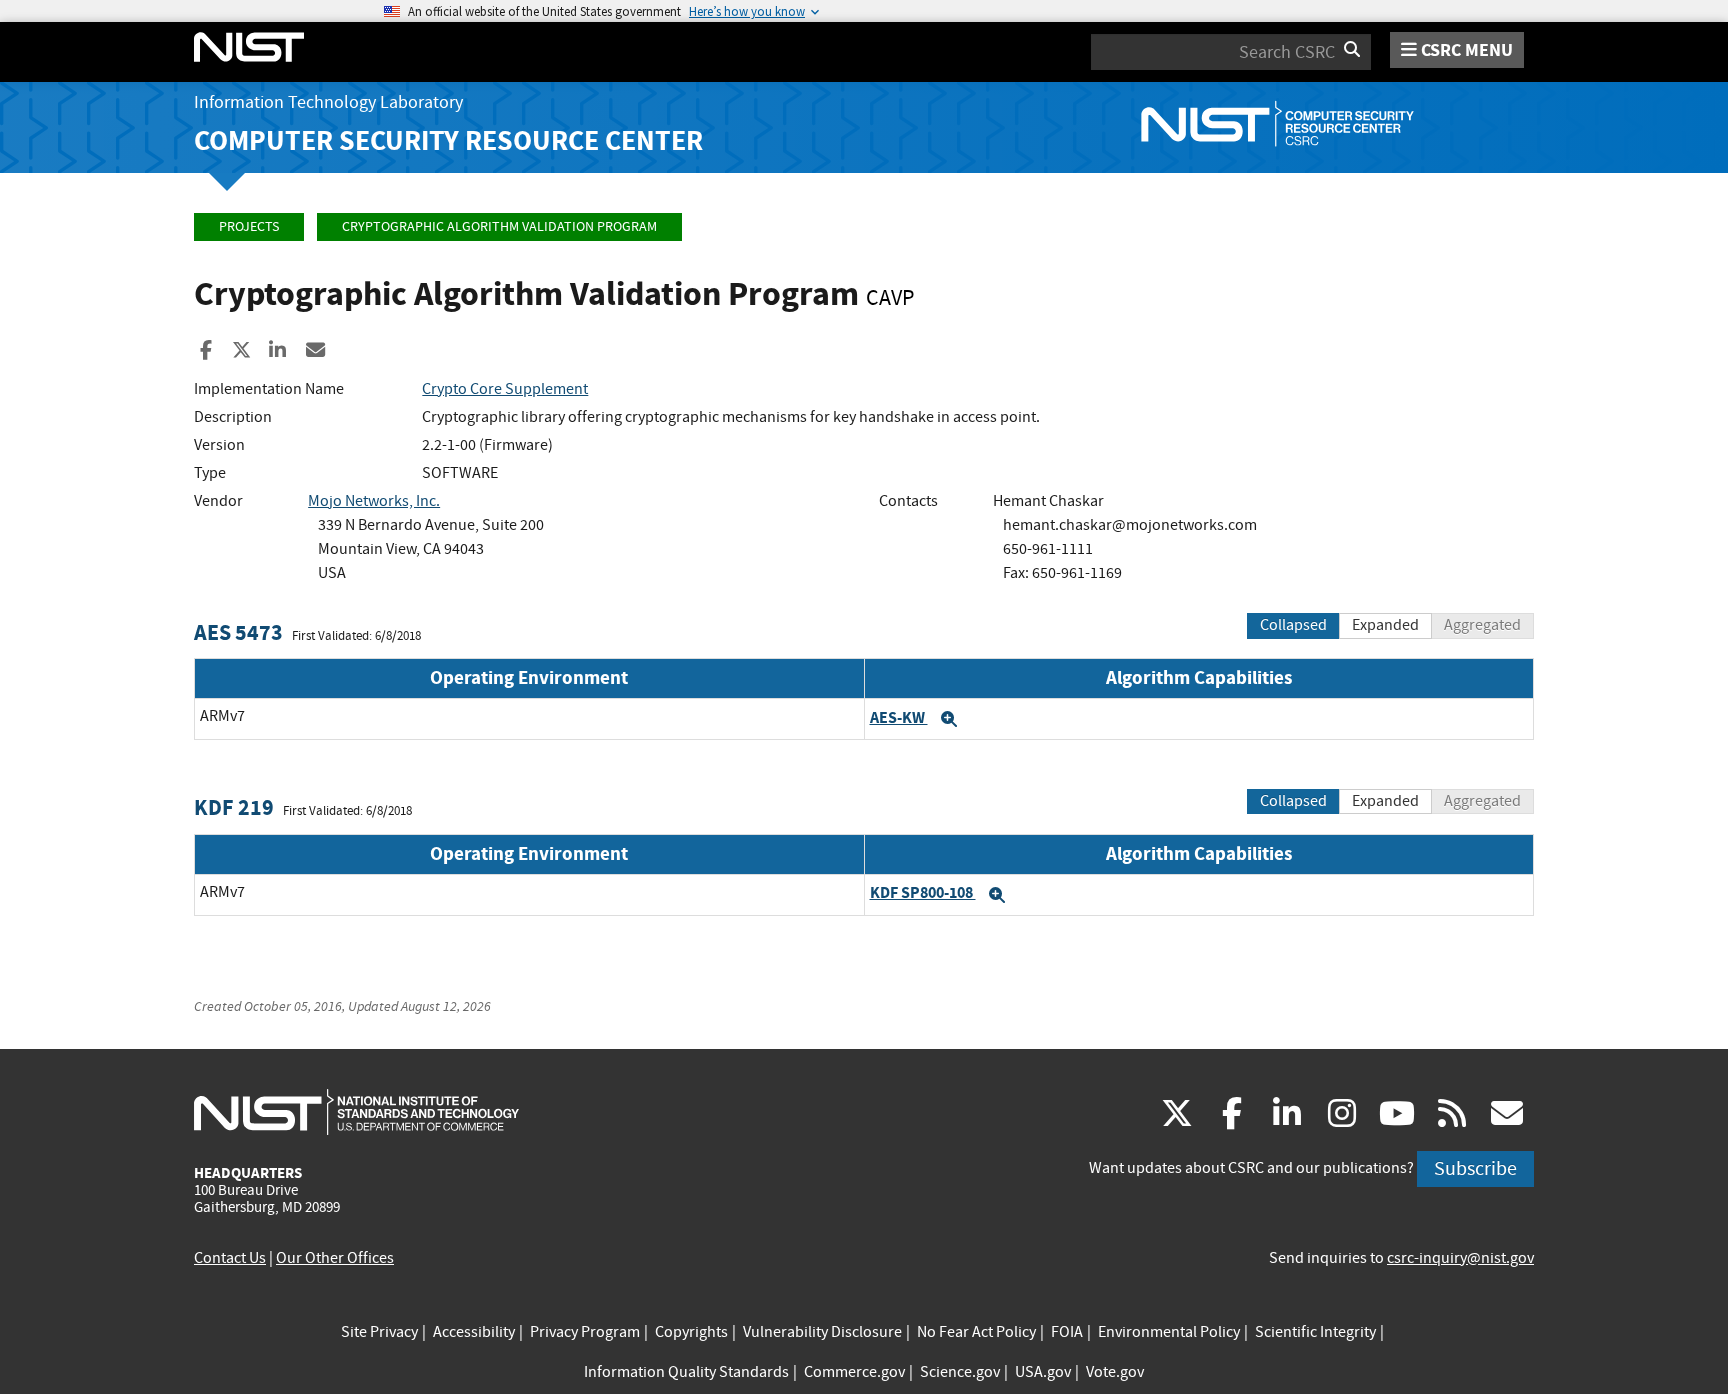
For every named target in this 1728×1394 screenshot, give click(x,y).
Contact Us (230, 1258)
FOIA (1067, 1332)
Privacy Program (585, 1332)
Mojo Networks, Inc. (374, 501)
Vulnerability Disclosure (822, 1332)
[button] (949, 719)
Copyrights (691, 1332)
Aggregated (1482, 625)
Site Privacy (379, 1332)
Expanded (1385, 625)
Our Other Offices (335, 1258)
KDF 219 (234, 807)
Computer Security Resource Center (448, 140)
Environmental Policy (1169, 1332)
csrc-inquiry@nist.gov (1460, 1258)
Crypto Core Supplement (505, 389)
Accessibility (474, 1332)
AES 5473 (238, 632)
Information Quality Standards (686, 1372)
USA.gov (1043, 1372)
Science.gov (960, 1372)
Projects (249, 226)
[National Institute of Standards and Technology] (356, 1111)
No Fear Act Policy (976, 1332)
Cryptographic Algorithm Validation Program (499, 226)
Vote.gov (1115, 1372)
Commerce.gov (854, 1372)
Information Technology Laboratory (328, 102)
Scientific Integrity (1315, 1332)
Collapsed (1293, 625)
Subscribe (1475, 1168)
